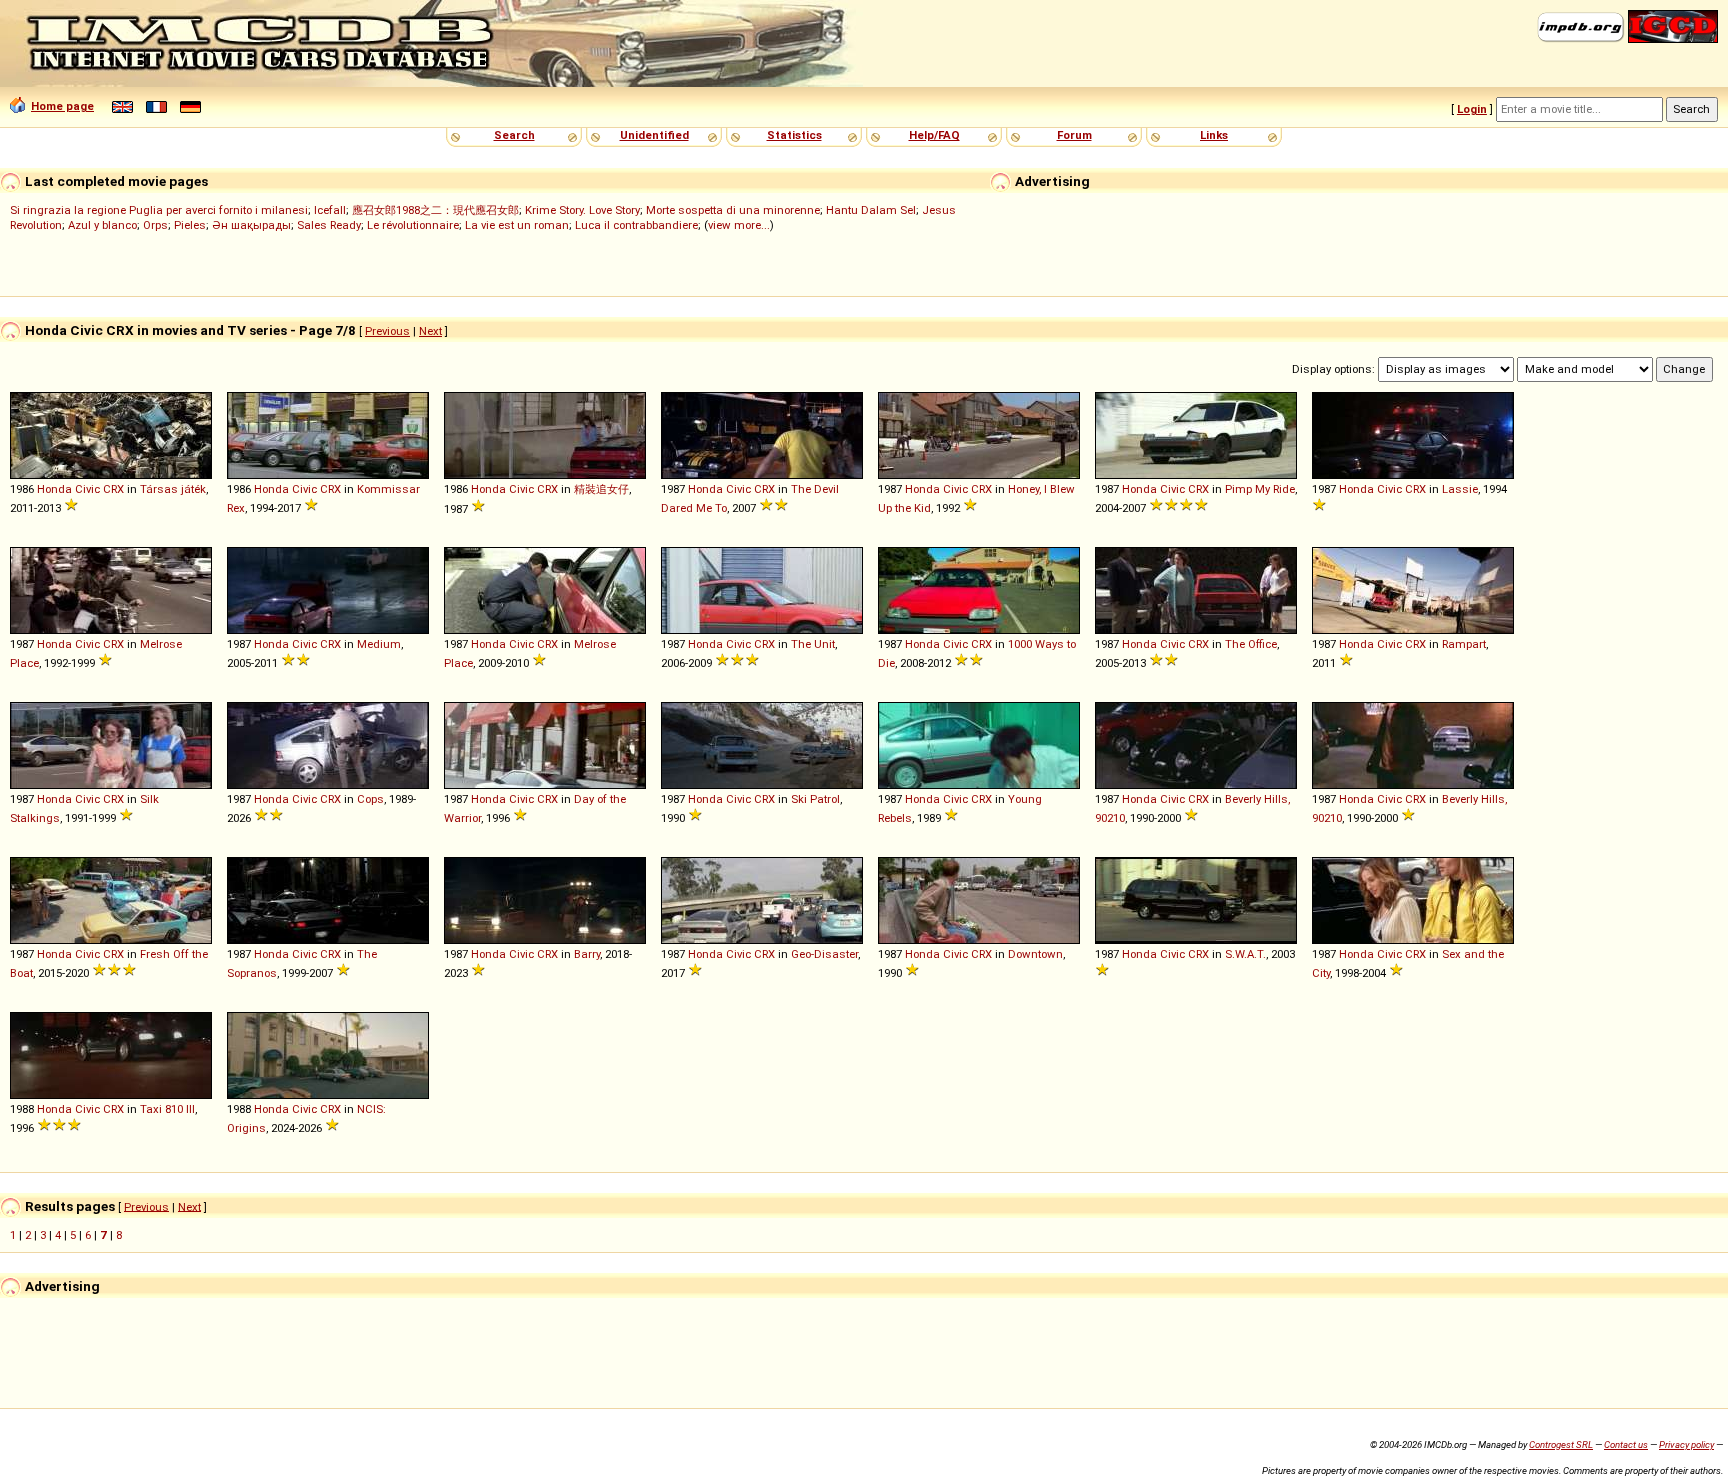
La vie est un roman (517, 225)
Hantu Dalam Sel (871, 210)
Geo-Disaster (824, 954)
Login (1472, 109)
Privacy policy (1686, 1444)
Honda (54, 489)
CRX (113, 489)
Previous (387, 331)
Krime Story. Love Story (582, 210)
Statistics (794, 135)
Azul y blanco (102, 225)
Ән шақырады (251, 225)
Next (430, 331)
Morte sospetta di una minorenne (733, 210)
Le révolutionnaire (413, 225)
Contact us (1626, 1444)
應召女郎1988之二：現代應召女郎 (435, 210)
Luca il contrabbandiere (636, 225)
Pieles (190, 225)
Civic (87, 489)
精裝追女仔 (601, 489)
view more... (739, 225)
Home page (62, 106)
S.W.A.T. (1245, 954)
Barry (587, 954)
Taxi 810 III (167, 1109)
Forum (1074, 135)
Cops (370, 799)
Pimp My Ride (1260, 489)
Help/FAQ (934, 135)
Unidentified (654, 135)
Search (514, 135)
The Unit (813, 644)
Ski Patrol (815, 799)
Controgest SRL (1561, 1444)
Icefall (330, 210)
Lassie (1460, 489)
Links (1214, 135)
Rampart (1464, 644)
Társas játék (173, 489)
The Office (1251, 644)
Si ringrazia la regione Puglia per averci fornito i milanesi (159, 210)
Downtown (1035, 954)
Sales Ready (329, 225)
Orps (155, 225)
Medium (379, 644)
